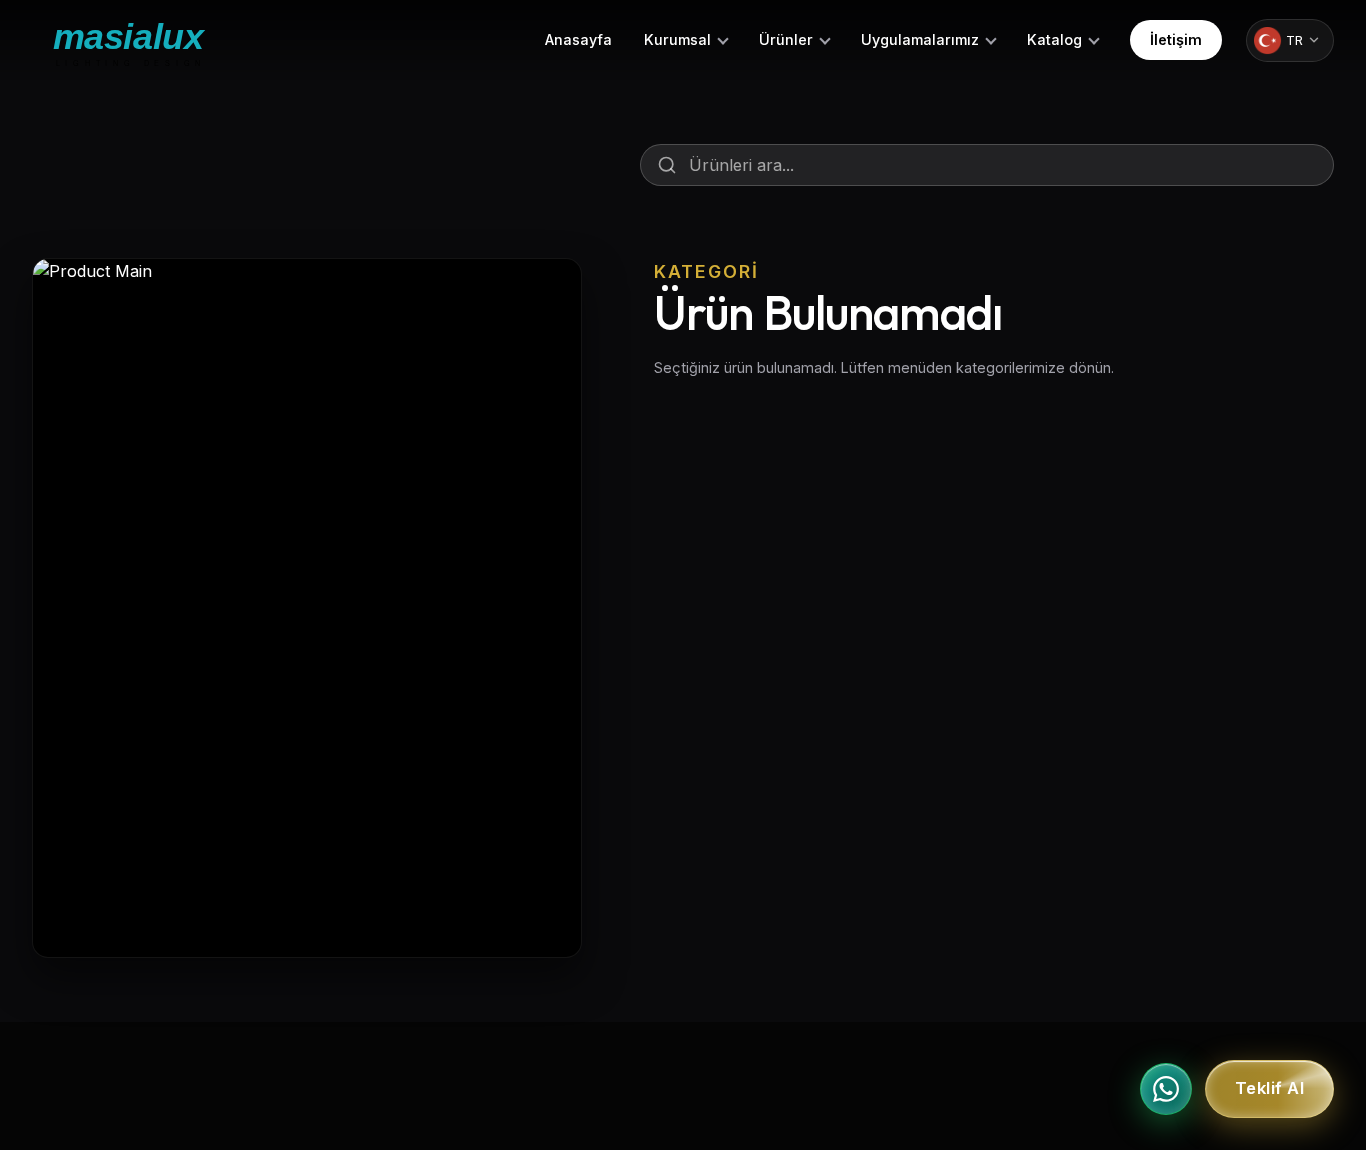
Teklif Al (1270, 1089)
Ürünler (786, 39)
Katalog (1054, 39)
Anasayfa (578, 39)
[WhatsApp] (1166, 1089)
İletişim (1176, 39)
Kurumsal (677, 39)
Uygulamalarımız (920, 39)
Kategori (706, 271)
